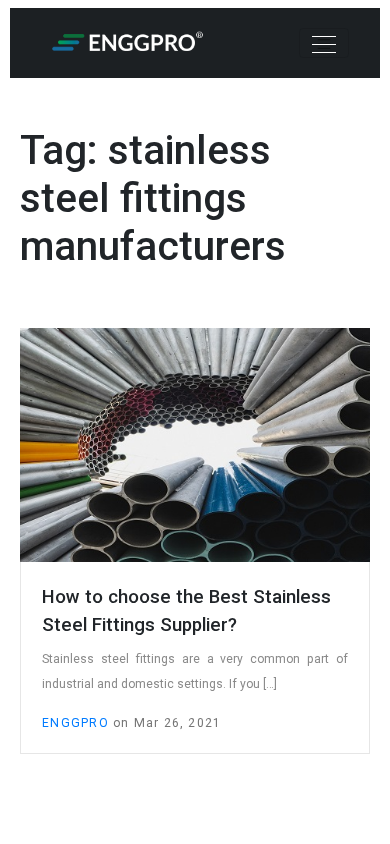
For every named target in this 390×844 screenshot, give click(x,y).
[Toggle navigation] (324, 43)
